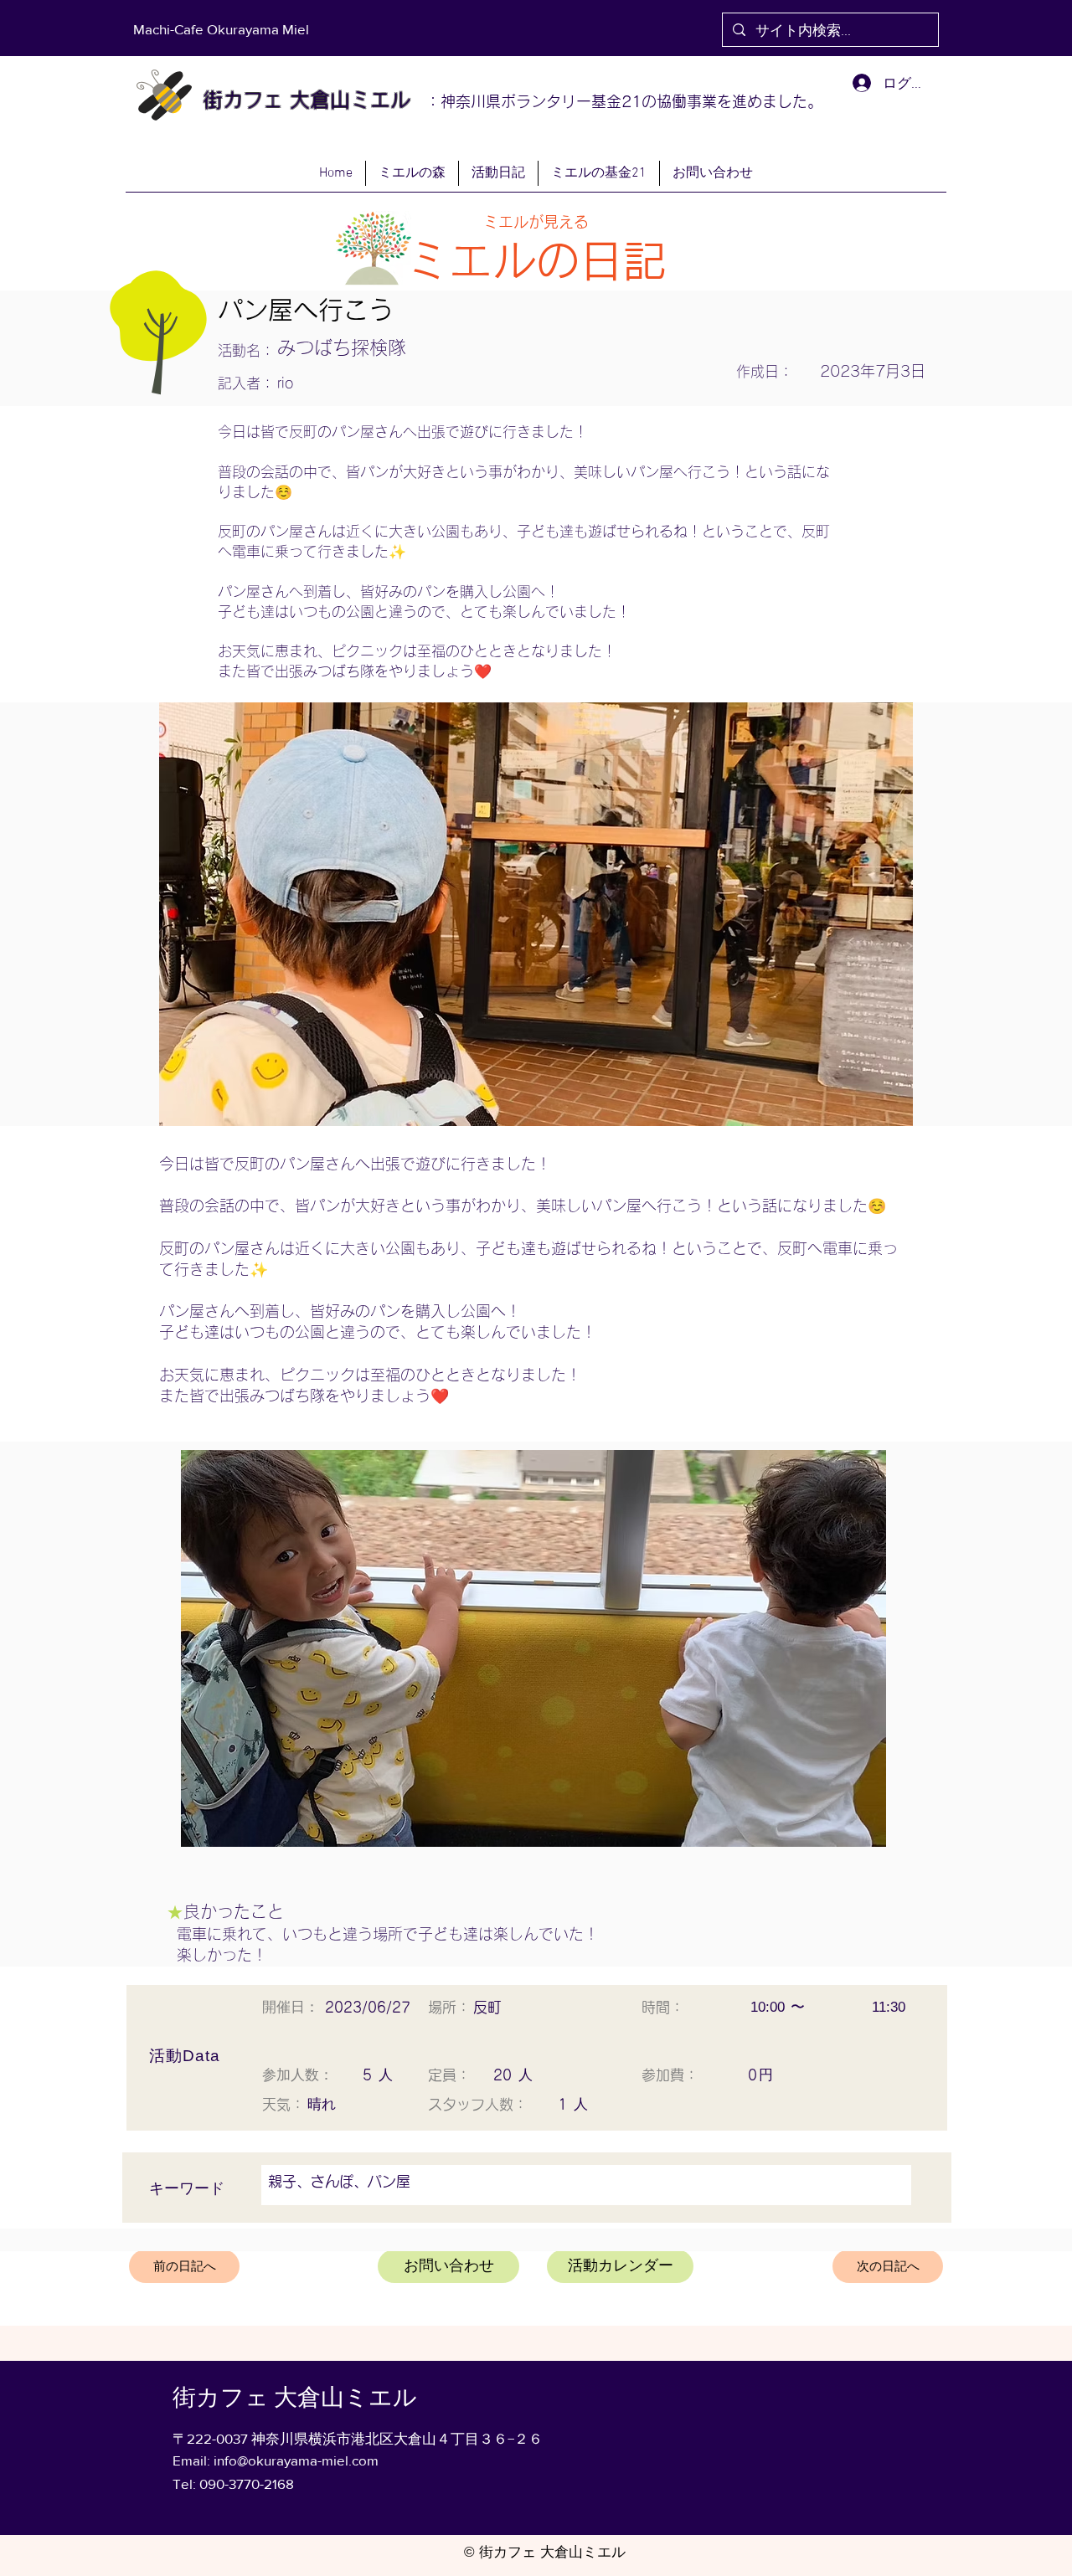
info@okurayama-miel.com (296, 2460)
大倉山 (317, 100)
